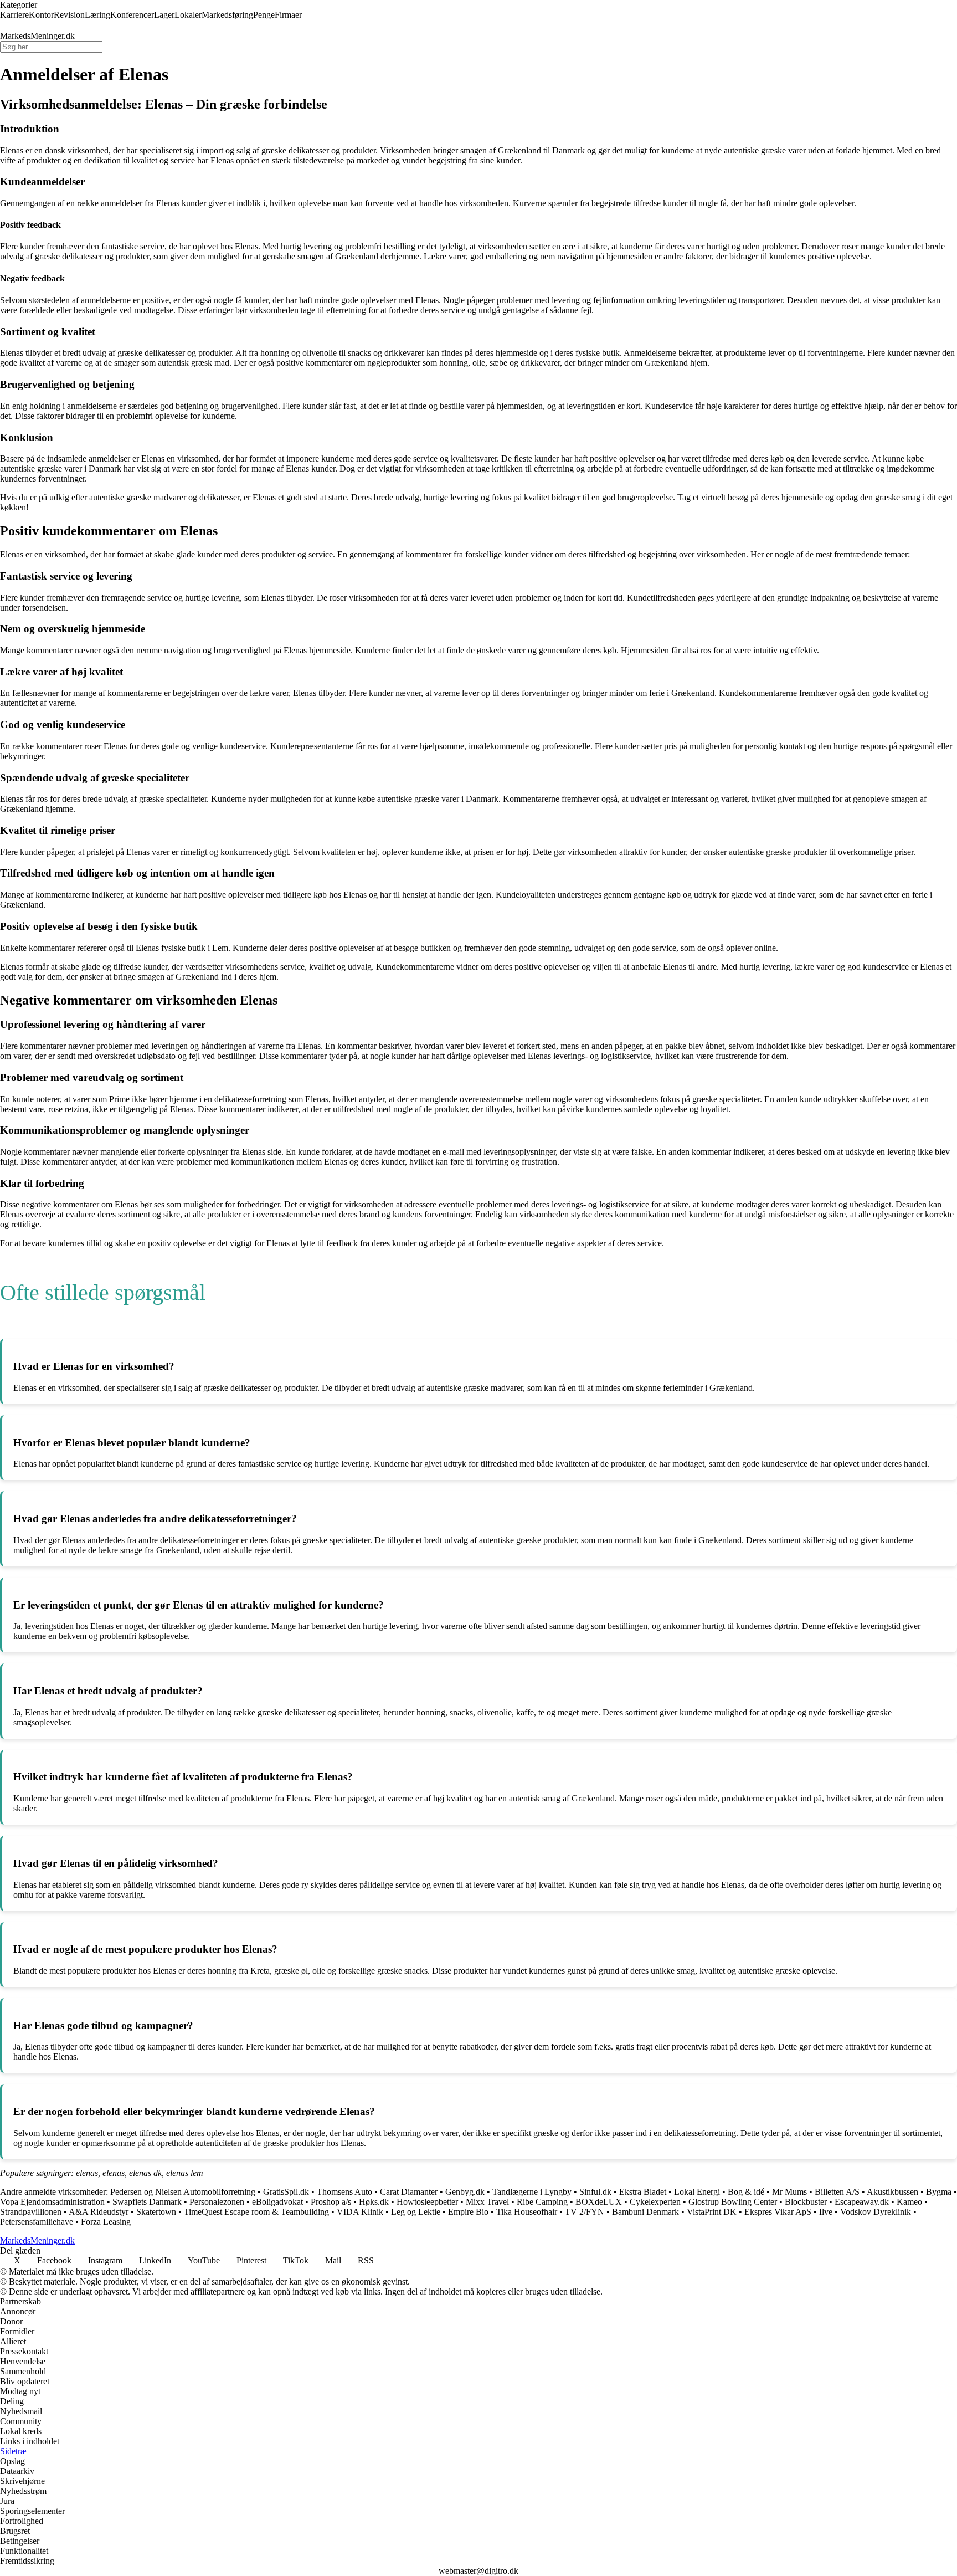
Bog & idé (746, 2192)
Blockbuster (806, 2202)
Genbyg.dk (465, 2192)
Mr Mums (789, 2192)
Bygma (939, 2192)
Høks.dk (374, 2202)
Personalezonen (217, 2202)
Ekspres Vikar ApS (778, 2212)
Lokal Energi (697, 2192)
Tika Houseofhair (527, 2212)
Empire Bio (468, 2212)
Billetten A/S (837, 2192)
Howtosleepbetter (427, 2202)
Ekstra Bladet (643, 2192)
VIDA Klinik (360, 2212)
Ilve (826, 2212)
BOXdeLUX (599, 2202)
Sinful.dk (595, 2192)
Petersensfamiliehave (37, 2222)
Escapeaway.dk (862, 2202)
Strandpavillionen (31, 2212)
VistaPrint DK (712, 2212)
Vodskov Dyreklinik (876, 2212)
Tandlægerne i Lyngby (532, 2192)
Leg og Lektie (416, 2212)
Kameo (909, 2202)
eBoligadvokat (277, 2202)
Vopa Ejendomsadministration (53, 2202)
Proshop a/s (331, 2202)
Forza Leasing (106, 2222)
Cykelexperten (655, 2202)
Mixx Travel (487, 2202)
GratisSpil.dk (286, 2192)
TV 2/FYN (585, 2212)
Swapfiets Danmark (147, 2202)
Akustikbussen (892, 2192)
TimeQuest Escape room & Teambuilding (256, 2212)
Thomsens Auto (344, 2192)
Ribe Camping (542, 2202)
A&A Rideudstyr (100, 2212)
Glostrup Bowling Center (733, 2202)
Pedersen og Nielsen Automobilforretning (183, 2192)
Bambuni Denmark (645, 2212)
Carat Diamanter (409, 2192)
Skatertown (156, 2212)
